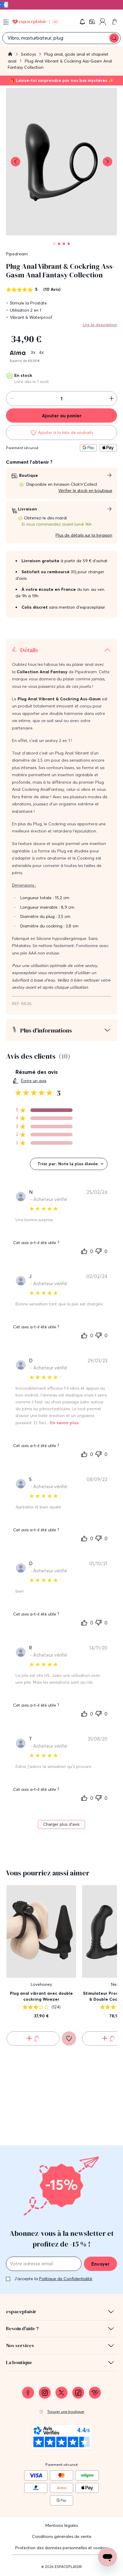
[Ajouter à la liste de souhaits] (69, 2038)
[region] (44, 1110)
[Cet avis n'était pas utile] (99, 1250)
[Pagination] (54, 244)
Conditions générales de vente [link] (62, 2536)
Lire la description (100, 325)
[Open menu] (6, 22)
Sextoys (29, 54)
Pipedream (17, 254)
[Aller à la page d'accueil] (10, 55)
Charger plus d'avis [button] (61, 1824)
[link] (93, 22)
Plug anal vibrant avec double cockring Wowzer (41, 1996)
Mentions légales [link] (62, 2525)
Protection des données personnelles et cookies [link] (61, 2548)
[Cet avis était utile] (84, 1251)
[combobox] (69, 1164)
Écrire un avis (34, 1081)
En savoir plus (64, 1423)
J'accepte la (53, 2279)
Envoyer (100, 2264)
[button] (82, 22)
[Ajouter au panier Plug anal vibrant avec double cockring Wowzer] (33, 2038)
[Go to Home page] (35, 22)
